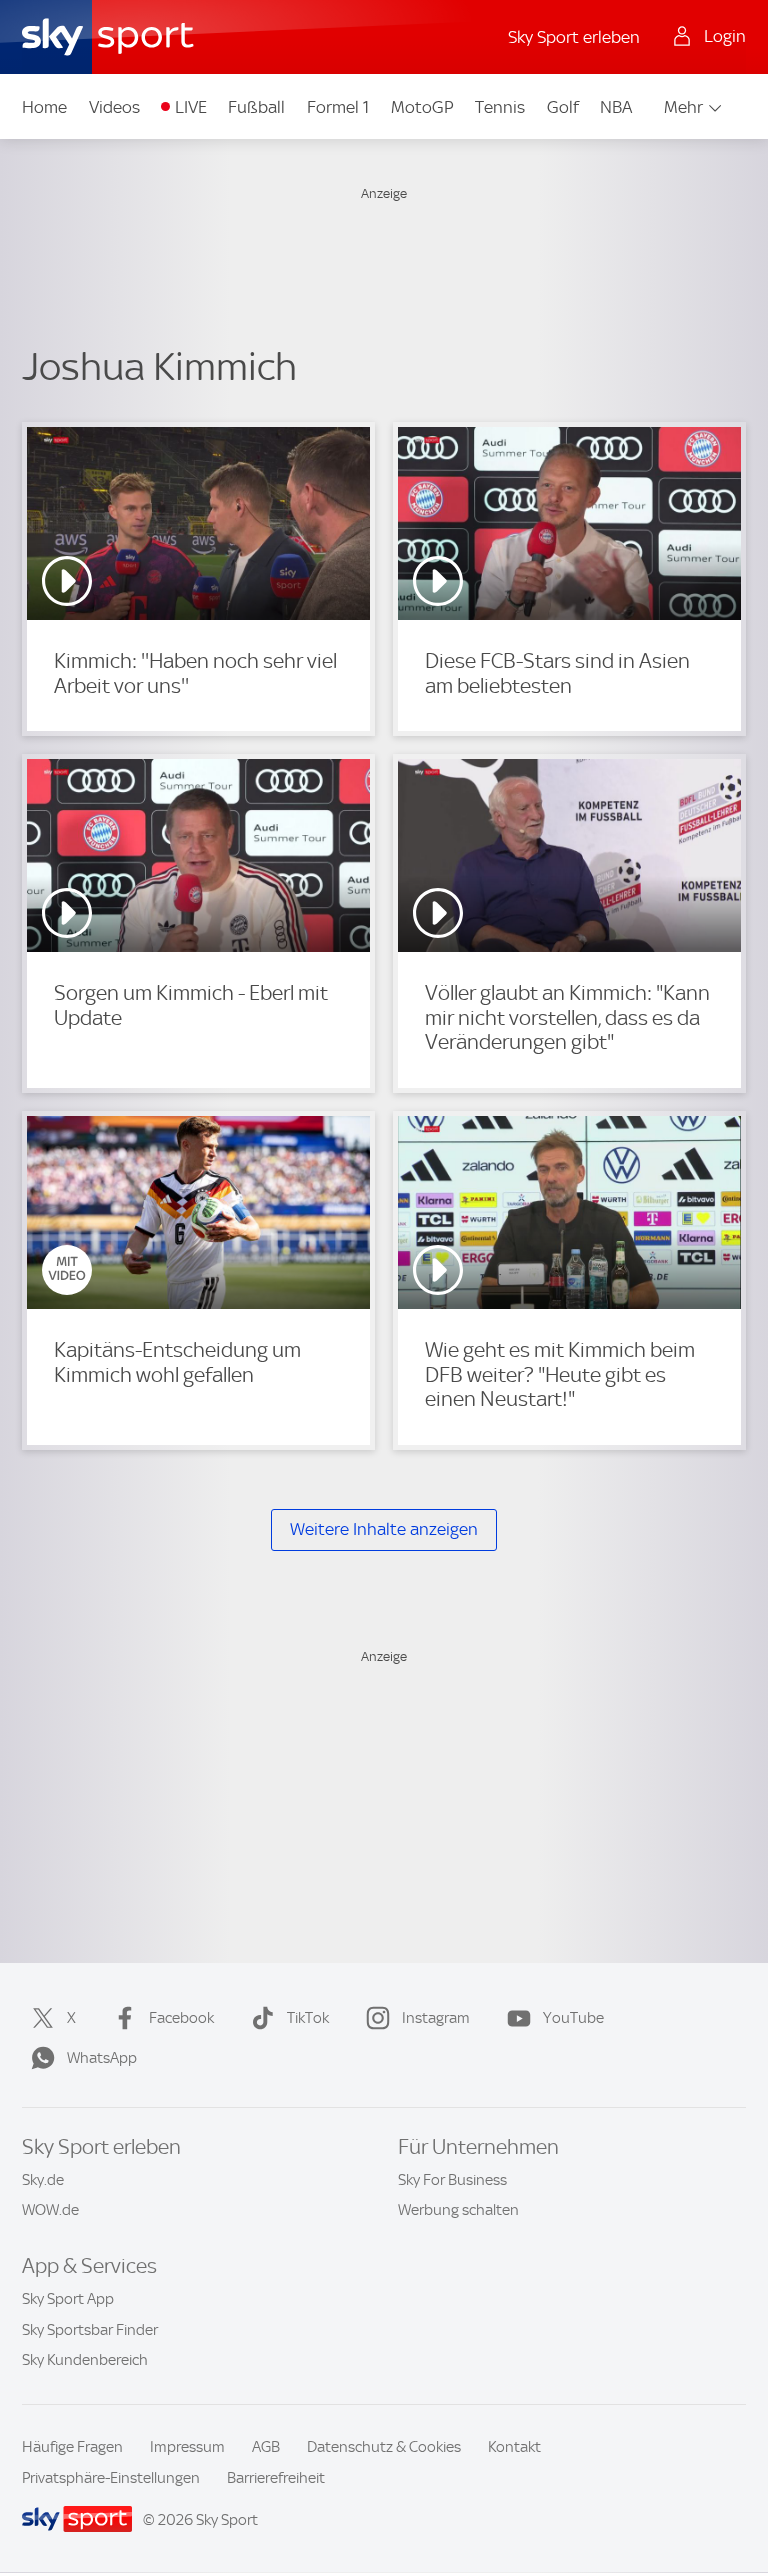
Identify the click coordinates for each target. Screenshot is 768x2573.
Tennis (500, 107)
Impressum (187, 2447)
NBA (616, 107)
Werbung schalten (458, 2210)
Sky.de (43, 2180)
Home (44, 107)
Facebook (181, 2018)
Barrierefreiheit (276, 2478)
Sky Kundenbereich (85, 2360)
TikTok (308, 2018)
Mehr (683, 107)
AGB (266, 2447)
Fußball (256, 107)
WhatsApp (102, 2058)
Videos (114, 107)
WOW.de (50, 2210)
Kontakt (514, 2447)
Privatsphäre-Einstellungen (111, 2478)
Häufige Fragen (72, 2447)
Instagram (436, 2018)
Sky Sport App (68, 2299)
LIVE (191, 107)
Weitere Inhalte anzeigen (384, 1529)
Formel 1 (338, 107)
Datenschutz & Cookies (384, 2447)
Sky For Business (452, 2180)
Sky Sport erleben (574, 37)
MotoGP (422, 107)
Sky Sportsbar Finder (90, 2330)
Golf (563, 107)
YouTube (573, 2018)
